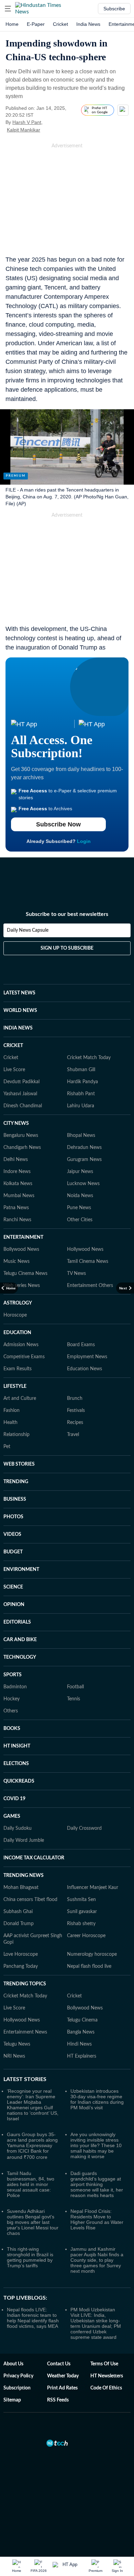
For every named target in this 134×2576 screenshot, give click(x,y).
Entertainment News (25, 2032)
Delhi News (16, 1160)
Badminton (15, 1687)
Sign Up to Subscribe (67, 948)
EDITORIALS (17, 1622)
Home (12, 24)
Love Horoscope (21, 1954)
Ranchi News (17, 1220)
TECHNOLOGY (20, 1657)
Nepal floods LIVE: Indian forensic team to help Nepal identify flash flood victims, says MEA (33, 2318)
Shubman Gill (81, 1070)
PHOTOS (13, 1517)
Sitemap (12, 2400)
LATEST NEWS (19, 993)
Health (10, 1423)
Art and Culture (20, 1398)
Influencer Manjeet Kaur (93, 1888)
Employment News (87, 1357)
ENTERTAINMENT (23, 1237)
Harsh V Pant (27, 122)
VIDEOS (12, 1534)
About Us (13, 2364)
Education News (85, 1369)
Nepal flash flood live (89, 1966)
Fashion (12, 1411)
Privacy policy (18, 2376)
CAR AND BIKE (20, 1640)
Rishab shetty (81, 1924)
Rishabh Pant (81, 1094)
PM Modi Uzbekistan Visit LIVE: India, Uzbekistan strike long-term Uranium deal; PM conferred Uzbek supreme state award (96, 2323)
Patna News (16, 1208)
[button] (8, 9)
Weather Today (63, 2376)
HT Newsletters (107, 2376)
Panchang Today (21, 1966)
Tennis (74, 1699)
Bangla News (81, 2032)
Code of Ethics (106, 2388)
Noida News (80, 1196)
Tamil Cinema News (88, 1261)
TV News (76, 1274)
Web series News (22, 1286)
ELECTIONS (16, 1764)
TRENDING (16, 1482)
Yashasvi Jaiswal (20, 1094)
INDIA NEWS (18, 1028)
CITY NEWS (16, 1123)
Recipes (75, 1423)
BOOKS (12, 1729)
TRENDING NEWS (24, 1876)
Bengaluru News (21, 1136)
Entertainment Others (90, 1286)
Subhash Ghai (18, 1912)
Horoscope (15, 1315)
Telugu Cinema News (25, 1274)
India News (88, 24)
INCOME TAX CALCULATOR (34, 1858)
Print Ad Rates (62, 2388)
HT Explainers (82, 2056)
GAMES (12, 1816)
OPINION (14, 1605)
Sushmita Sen (81, 1900)
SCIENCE (13, 1587)
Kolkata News (18, 1184)
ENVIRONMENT (21, 1570)
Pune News (79, 1208)
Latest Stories (25, 2079)
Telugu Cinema (82, 2020)
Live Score (14, 1070)
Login (84, 841)
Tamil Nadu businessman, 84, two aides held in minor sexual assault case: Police (31, 2184)
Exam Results (18, 1369)
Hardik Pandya (82, 1082)
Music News (16, 1261)
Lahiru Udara (81, 1106)
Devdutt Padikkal (21, 1082)
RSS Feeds (58, 2400)
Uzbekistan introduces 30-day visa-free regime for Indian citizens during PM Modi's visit (97, 2099)
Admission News (21, 1345)
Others (11, 1711)
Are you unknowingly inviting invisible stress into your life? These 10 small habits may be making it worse (96, 2145)
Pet (7, 1447)
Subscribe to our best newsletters (67, 914)
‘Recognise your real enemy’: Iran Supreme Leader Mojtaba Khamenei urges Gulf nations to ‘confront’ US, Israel (33, 2105)
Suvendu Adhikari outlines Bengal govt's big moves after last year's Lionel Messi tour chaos (33, 2222)
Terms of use (104, 2364)
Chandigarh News (22, 1148)
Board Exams (81, 1345)
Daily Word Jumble (24, 1840)
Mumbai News (19, 1196)
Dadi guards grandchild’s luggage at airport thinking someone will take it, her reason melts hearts (97, 2184)
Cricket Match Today (89, 1058)
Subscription (17, 2388)
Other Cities (80, 1220)
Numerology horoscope (92, 1954)
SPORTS (13, 1675)
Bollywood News (21, 1249)
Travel (73, 1435)
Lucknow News (83, 1184)
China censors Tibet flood (30, 1900)
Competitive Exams (24, 1357)
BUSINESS (15, 1499)
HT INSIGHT (17, 1746)
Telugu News (17, 2044)
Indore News (17, 1172)
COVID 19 (14, 1799)
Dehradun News (84, 1148)
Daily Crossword (84, 1828)
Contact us (59, 2364)
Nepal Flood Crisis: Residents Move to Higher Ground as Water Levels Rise (97, 2219)
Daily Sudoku (18, 1828)
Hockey (12, 1699)
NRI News (14, 2056)
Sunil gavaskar (82, 1912)
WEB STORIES (19, 1464)
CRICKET (13, 1046)
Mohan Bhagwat (21, 1888)
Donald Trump (19, 1924)
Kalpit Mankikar (24, 130)
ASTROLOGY (18, 1303)
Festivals (76, 1411)
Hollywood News (85, 1249)
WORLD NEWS (20, 1011)
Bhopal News (81, 1136)
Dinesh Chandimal (23, 1106)
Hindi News (79, 2044)
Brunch (75, 1398)
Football (75, 1687)
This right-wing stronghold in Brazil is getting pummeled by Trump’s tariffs (30, 2257)
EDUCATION (17, 1333)
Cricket (60, 24)
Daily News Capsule (28, 930)
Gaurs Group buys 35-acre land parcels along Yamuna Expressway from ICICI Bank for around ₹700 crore (32, 2146)
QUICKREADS (19, 1781)
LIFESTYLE (15, 1386)
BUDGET (13, 1552)
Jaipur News (80, 1172)
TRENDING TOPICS (25, 1984)
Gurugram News (84, 1160)
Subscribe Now (58, 824)
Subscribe (114, 9)
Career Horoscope (86, 1936)
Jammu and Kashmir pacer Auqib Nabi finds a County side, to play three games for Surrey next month (97, 2260)
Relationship (16, 1435)
